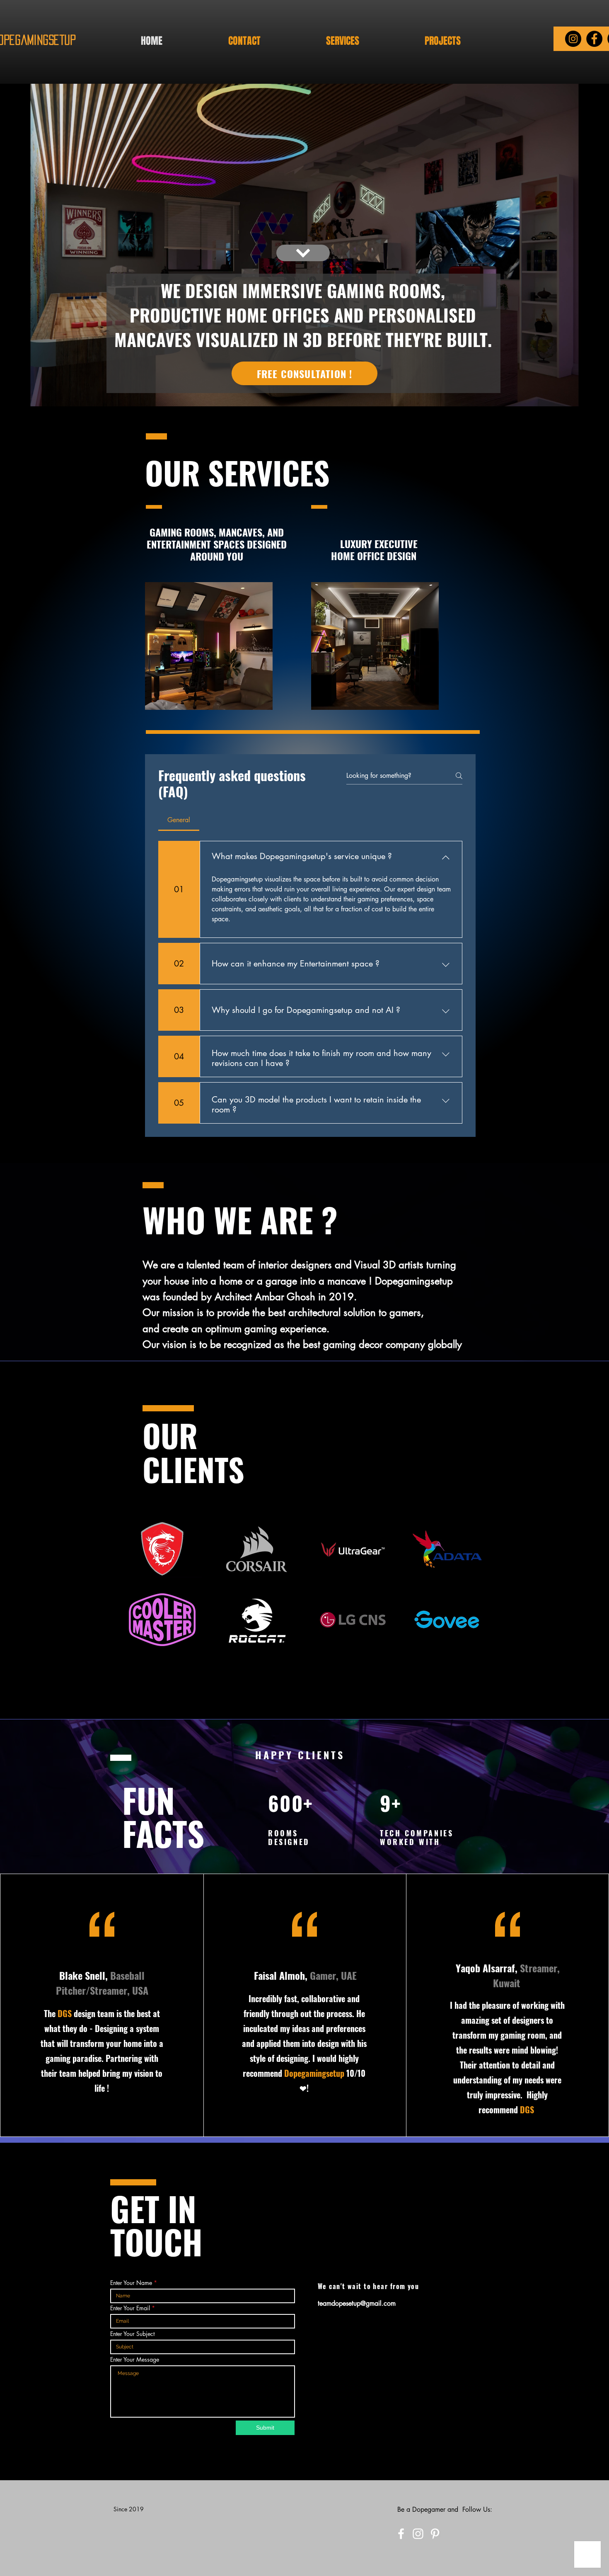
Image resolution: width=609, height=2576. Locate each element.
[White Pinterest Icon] (435, 2534)
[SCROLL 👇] (303, 240)
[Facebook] (594, 39)
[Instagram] (573, 39)
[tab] (179, 820)
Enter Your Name (131, 2283)
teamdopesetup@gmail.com (357, 2303)
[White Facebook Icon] (401, 2534)
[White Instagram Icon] (418, 2534)
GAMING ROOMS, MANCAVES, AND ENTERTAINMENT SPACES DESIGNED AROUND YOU (217, 544)
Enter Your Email (130, 2308)
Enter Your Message (135, 2360)
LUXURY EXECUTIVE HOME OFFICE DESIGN (375, 550)
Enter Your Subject (132, 2334)
